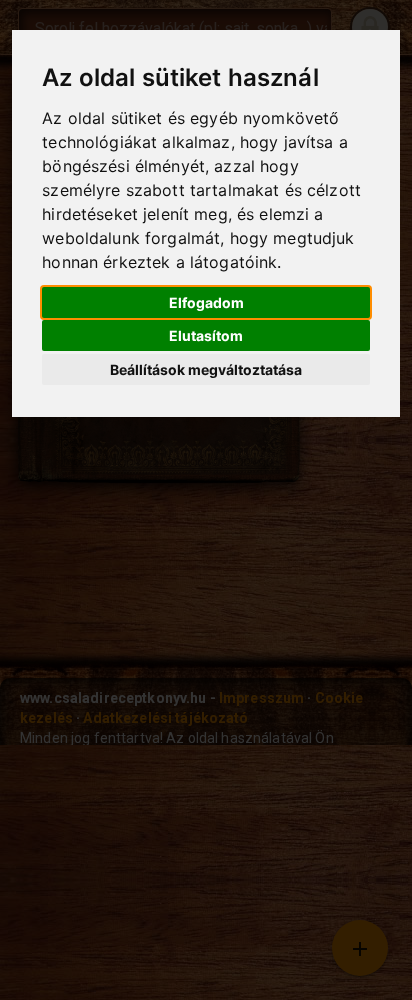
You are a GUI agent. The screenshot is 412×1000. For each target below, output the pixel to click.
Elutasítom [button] (206, 335)
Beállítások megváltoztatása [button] (206, 369)
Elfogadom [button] (206, 302)
